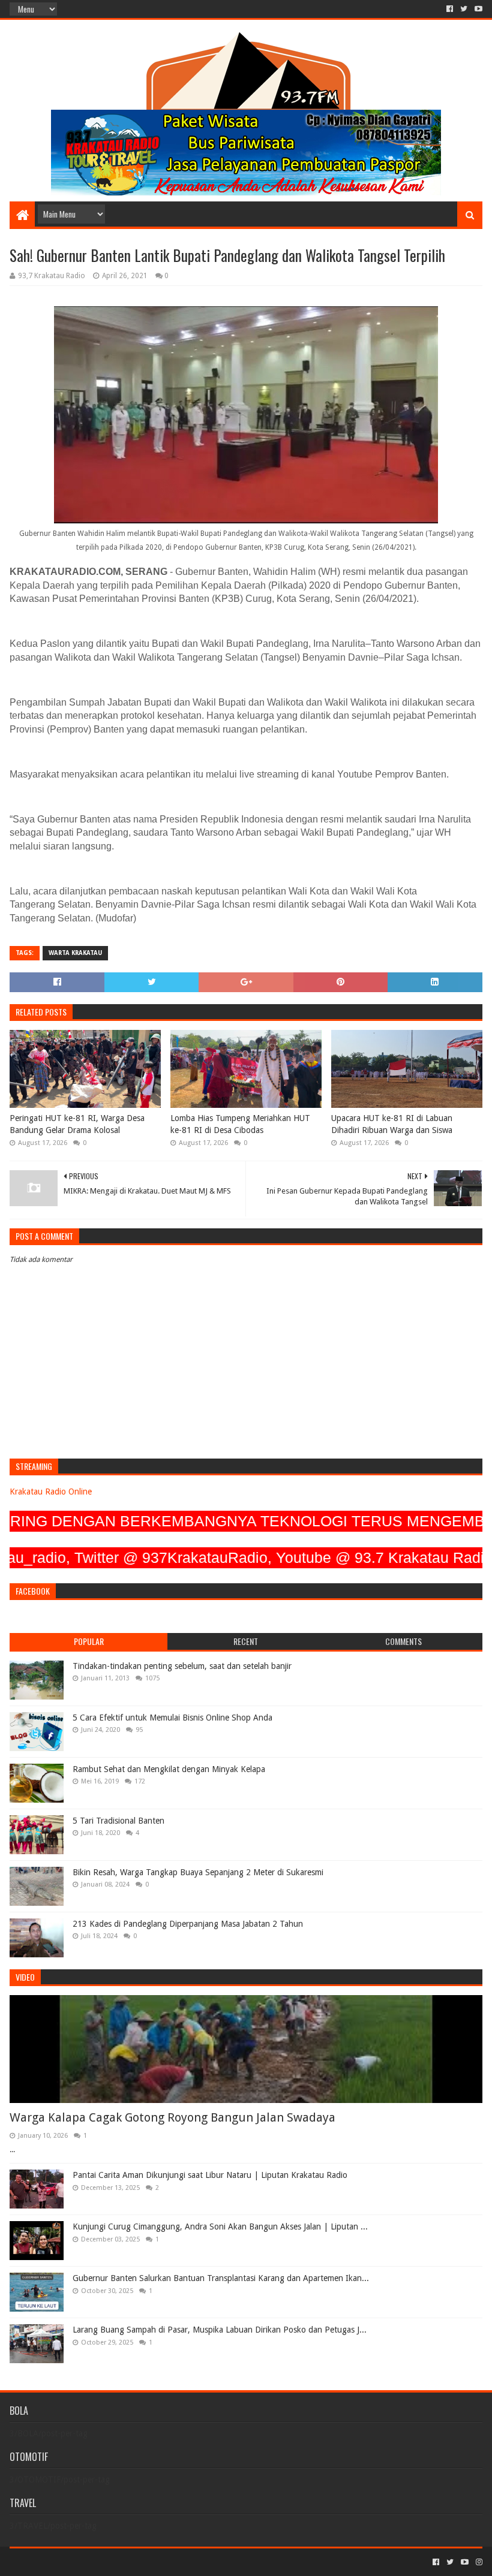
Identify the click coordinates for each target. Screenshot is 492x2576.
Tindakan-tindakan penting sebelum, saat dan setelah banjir (182, 1666)
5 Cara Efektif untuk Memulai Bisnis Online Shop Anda (172, 1718)
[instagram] (478, 2562)
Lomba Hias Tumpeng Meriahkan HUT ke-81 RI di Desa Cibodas (240, 1124)
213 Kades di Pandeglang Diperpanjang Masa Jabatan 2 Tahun (188, 1924)
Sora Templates (76, 2562)
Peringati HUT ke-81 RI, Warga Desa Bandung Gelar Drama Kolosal (77, 1124)
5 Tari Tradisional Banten (118, 1821)
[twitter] (464, 9)
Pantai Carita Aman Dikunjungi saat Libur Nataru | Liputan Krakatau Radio (210, 2175)
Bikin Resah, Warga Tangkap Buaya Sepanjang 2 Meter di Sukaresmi (198, 1872)
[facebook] (450, 9)
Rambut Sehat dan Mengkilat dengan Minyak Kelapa (169, 1769)
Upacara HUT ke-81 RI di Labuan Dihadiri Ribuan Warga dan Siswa (392, 1124)
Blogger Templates (145, 2562)
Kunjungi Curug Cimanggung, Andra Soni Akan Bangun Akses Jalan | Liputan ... (220, 2226)
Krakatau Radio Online (51, 1492)
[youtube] (477, 9)
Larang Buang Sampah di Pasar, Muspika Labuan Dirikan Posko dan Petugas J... (220, 2330)
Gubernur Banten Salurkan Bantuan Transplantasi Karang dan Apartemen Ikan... (221, 2278)
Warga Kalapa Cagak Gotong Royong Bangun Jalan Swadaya (172, 2117)
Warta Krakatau (75, 953)
